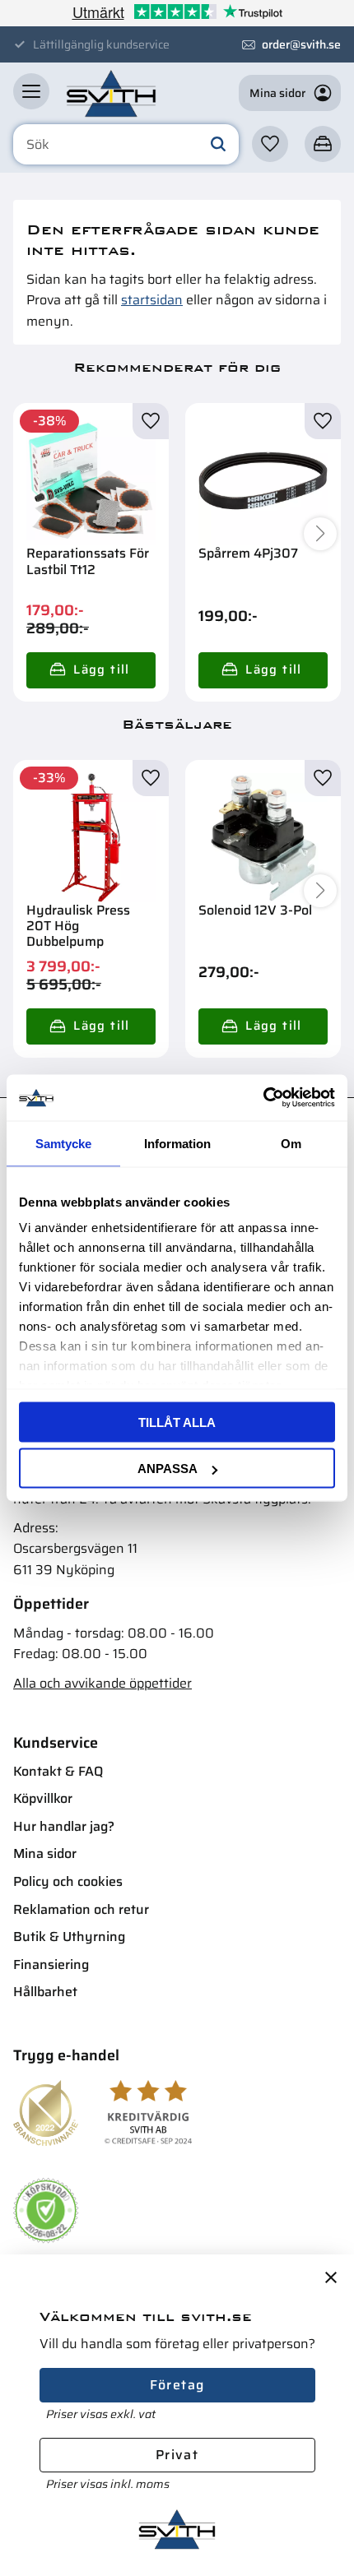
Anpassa (168, 1469)
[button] (31, 91)
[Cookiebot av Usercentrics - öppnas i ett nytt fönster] (263, 1098)
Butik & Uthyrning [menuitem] (69, 1937)
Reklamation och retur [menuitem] (81, 1909)
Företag (177, 2385)
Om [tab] (291, 1143)
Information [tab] (177, 1143)
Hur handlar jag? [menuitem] (64, 1826)
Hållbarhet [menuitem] (45, 1992)
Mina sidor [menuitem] (45, 1853)
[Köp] (91, 670)
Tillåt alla (177, 1422)
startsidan (152, 300)
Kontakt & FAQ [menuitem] (58, 1771)
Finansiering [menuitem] (51, 1964)
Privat (177, 2455)
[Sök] (218, 145)
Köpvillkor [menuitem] (43, 1798)
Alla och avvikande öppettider (102, 1683)
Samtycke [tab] (63, 1143)
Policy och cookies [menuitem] (68, 1881)
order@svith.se (301, 44)
